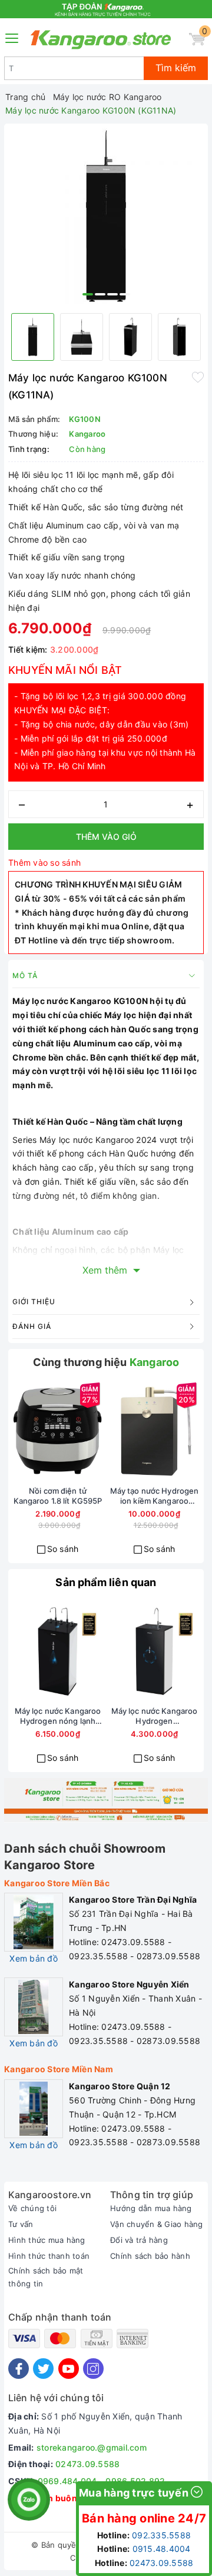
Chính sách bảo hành (150, 2256)
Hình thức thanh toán (49, 2256)
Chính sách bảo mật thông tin (46, 2277)
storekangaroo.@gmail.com (92, 2447)
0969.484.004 (67, 2481)
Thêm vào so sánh (44, 862)
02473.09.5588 (87, 2464)
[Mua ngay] (15, 1431)
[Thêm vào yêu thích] (198, 377)
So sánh (63, 1549)
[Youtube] (69, 2369)
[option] (106, 216)
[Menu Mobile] (12, 37)
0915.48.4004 (162, 2549)
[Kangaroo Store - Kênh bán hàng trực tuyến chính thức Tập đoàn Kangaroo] (101, 39)
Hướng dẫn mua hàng (151, 2208)
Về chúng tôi (32, 2208)
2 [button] (100, 294)
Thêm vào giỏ (106, 837)
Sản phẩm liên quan (106, 1582)
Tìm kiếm (176, 68)
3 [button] (112, 294)
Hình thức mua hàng (47, 2240)
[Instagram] (93, 2369)
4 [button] (125, 294)
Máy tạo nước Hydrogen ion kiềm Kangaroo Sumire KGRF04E (155, 1496)
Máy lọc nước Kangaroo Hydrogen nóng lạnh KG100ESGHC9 (58, 1716)
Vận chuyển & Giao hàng (157, 2224)
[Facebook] (19, 2369)
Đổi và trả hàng (139, 2240)
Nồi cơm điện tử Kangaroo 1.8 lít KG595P (58, 1496)
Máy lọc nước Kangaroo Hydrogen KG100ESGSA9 (155, 1716)
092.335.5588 (161, 2535)
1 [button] (88, 294)
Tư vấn (21, 2224)
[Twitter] (43, 2369)
